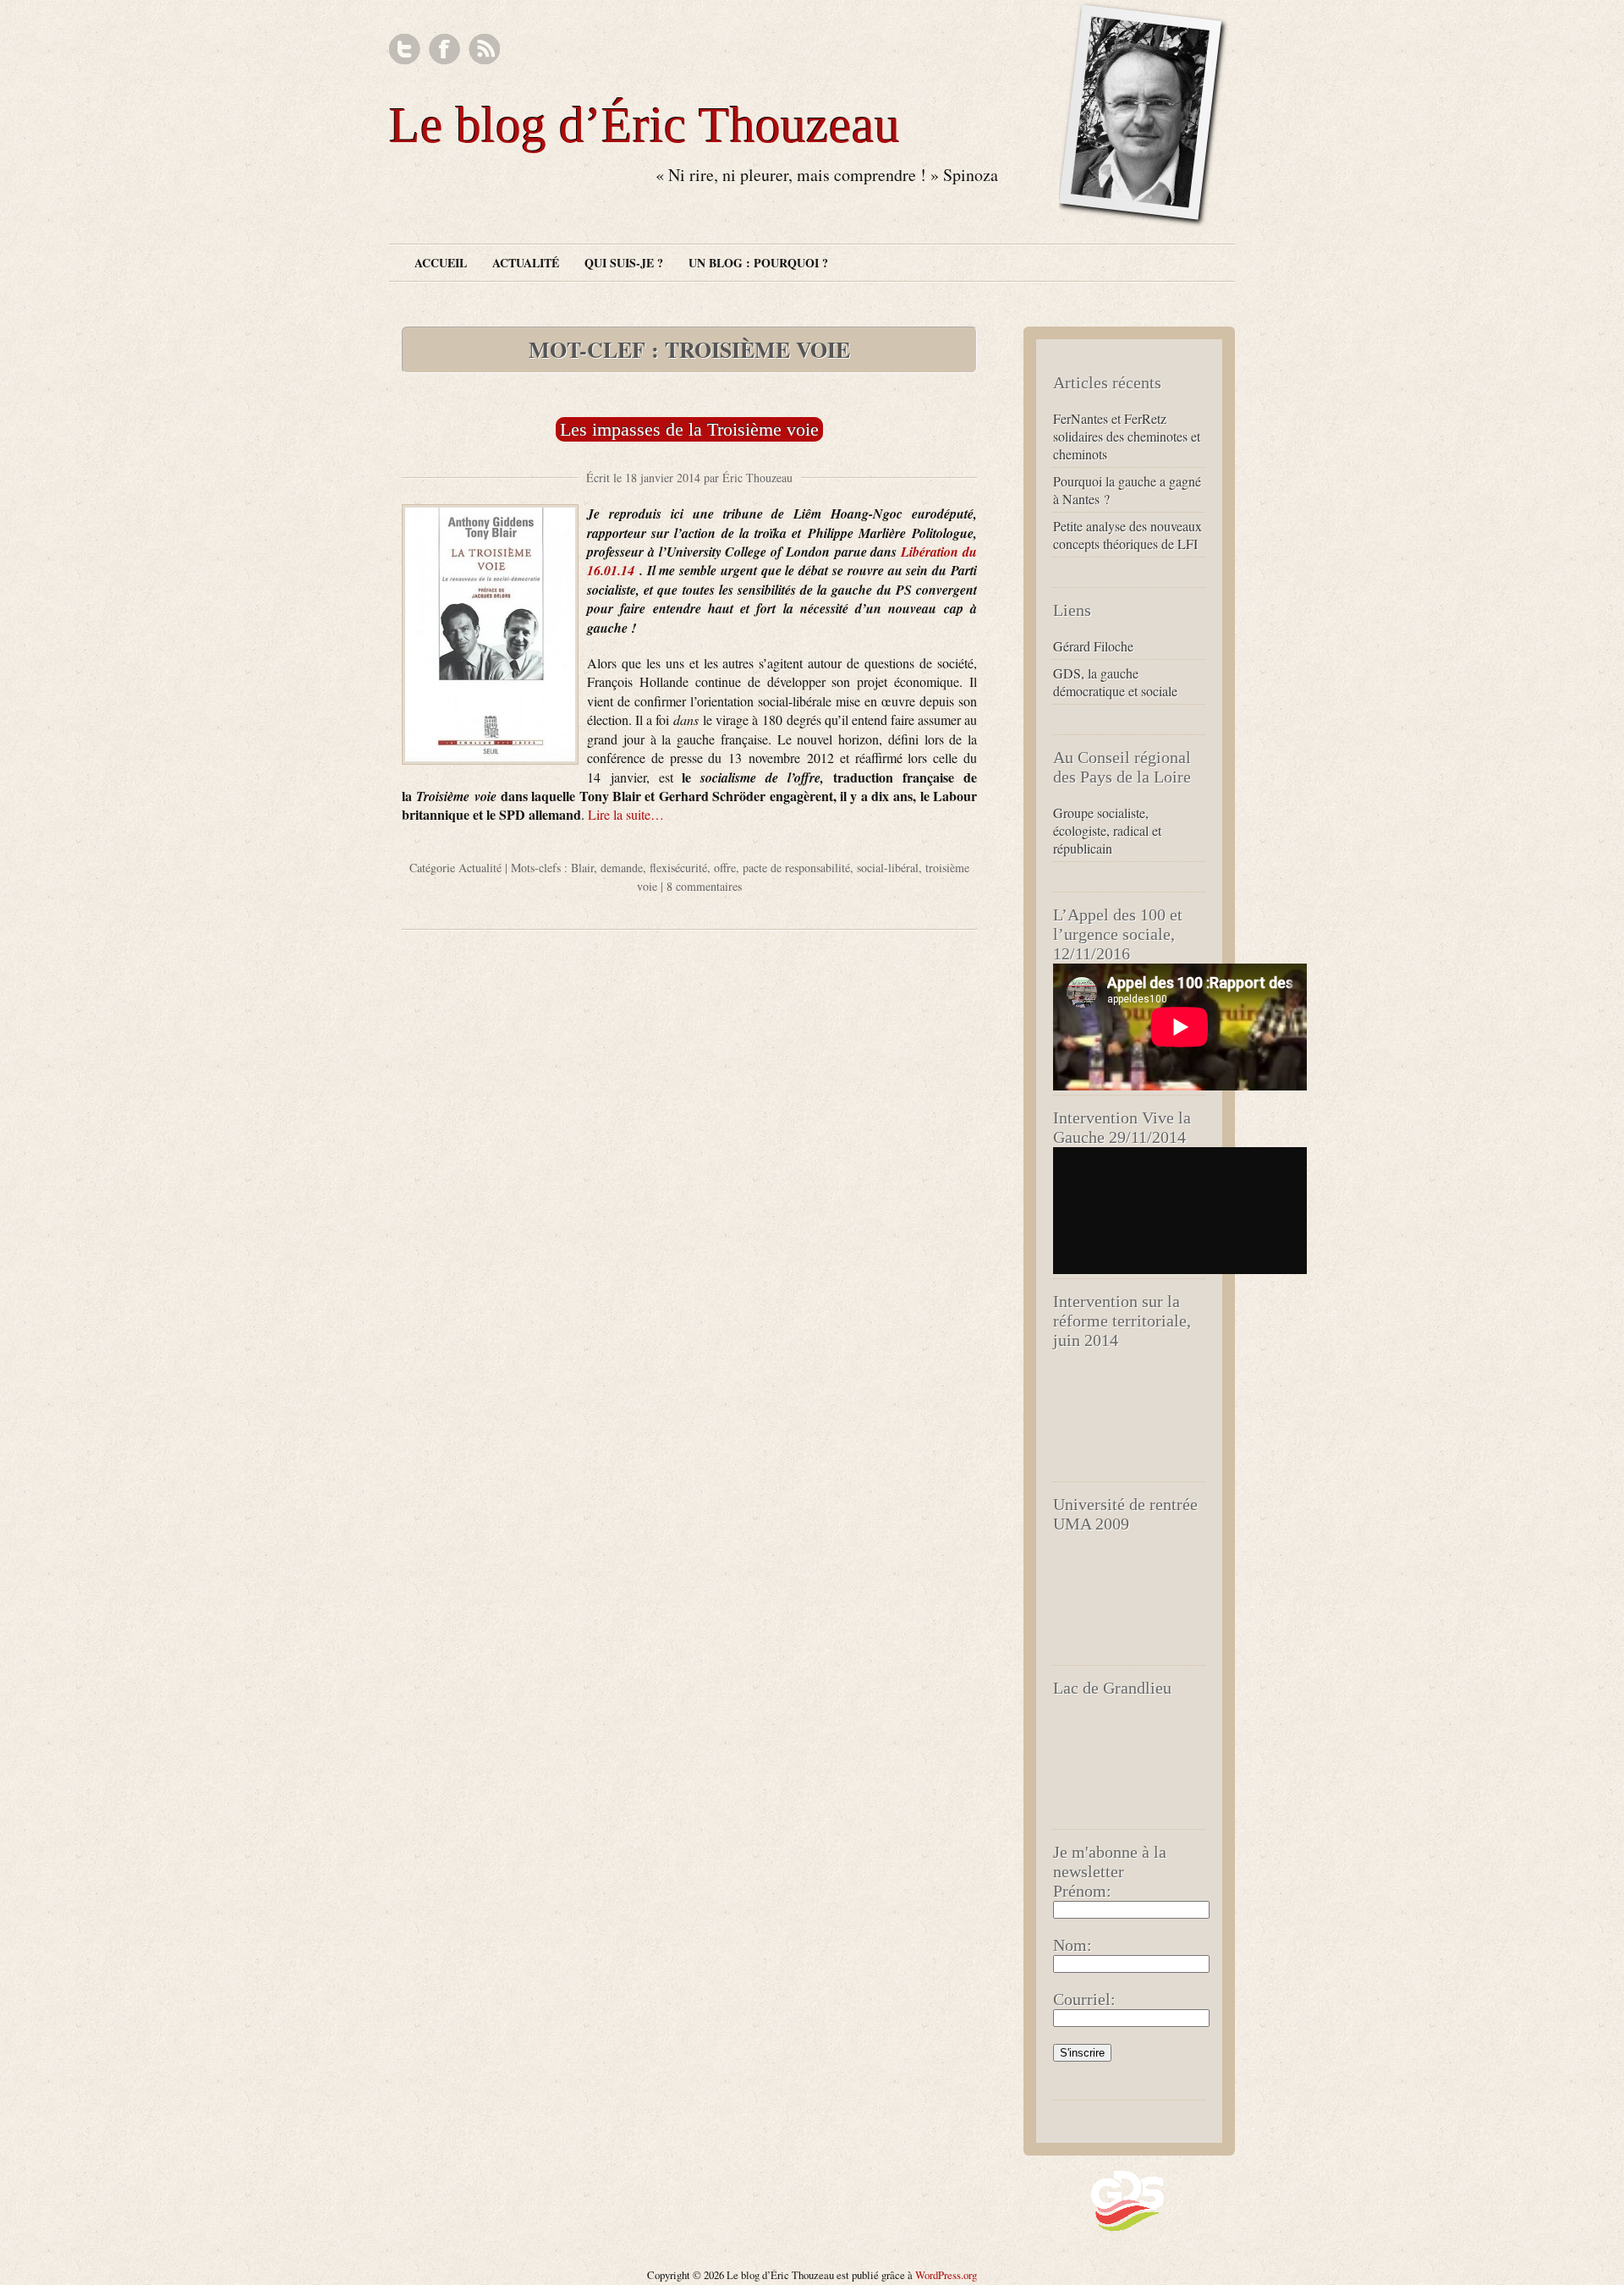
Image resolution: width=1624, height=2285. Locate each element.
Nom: (1073, 1945)
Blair (582, 868)
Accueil (441, 263)
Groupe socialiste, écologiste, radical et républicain (1107, 830)
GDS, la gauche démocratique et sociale (1115, 682)
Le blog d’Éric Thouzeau (645, 125)
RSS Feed (484, 49)
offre (725, 868)
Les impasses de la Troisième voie (689, 429)
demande (622, 868)
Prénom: (1082, 1891)
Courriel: (1084, 1999)
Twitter (405, 49)
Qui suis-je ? (624, 263)
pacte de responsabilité (796, 868)
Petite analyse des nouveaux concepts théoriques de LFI (1127, 535)
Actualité (526, 263)
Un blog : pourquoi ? (758, 263)
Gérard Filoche (1093, 646)
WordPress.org (946, 2275)
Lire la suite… (626, 814)
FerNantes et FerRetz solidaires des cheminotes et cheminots (1127, 436)
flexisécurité (678, 868)
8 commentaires (704, 886)
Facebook (444, 49)
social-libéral (888, 868)
